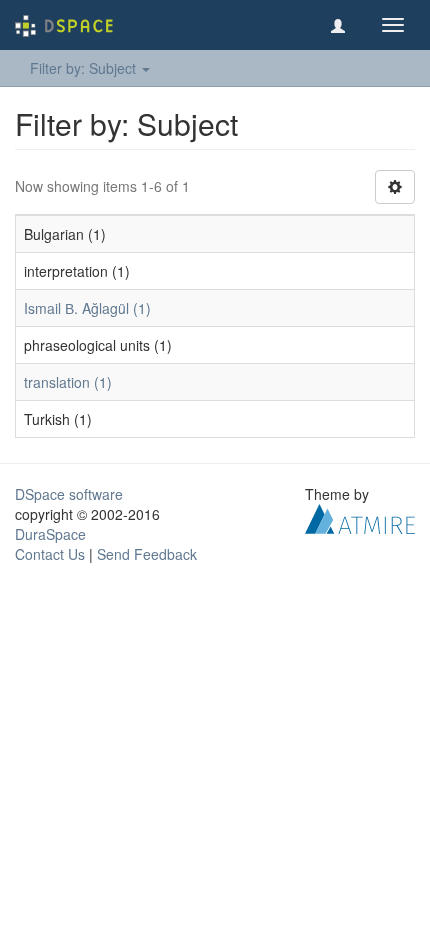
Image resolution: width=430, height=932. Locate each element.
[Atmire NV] (360, 517)
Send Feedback (147, 554)
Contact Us (50, 554)
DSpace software (69, 494)
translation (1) (68, 382)
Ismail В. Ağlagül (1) (87, 308)
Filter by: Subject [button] (85, 68)
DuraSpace (50, 534)
